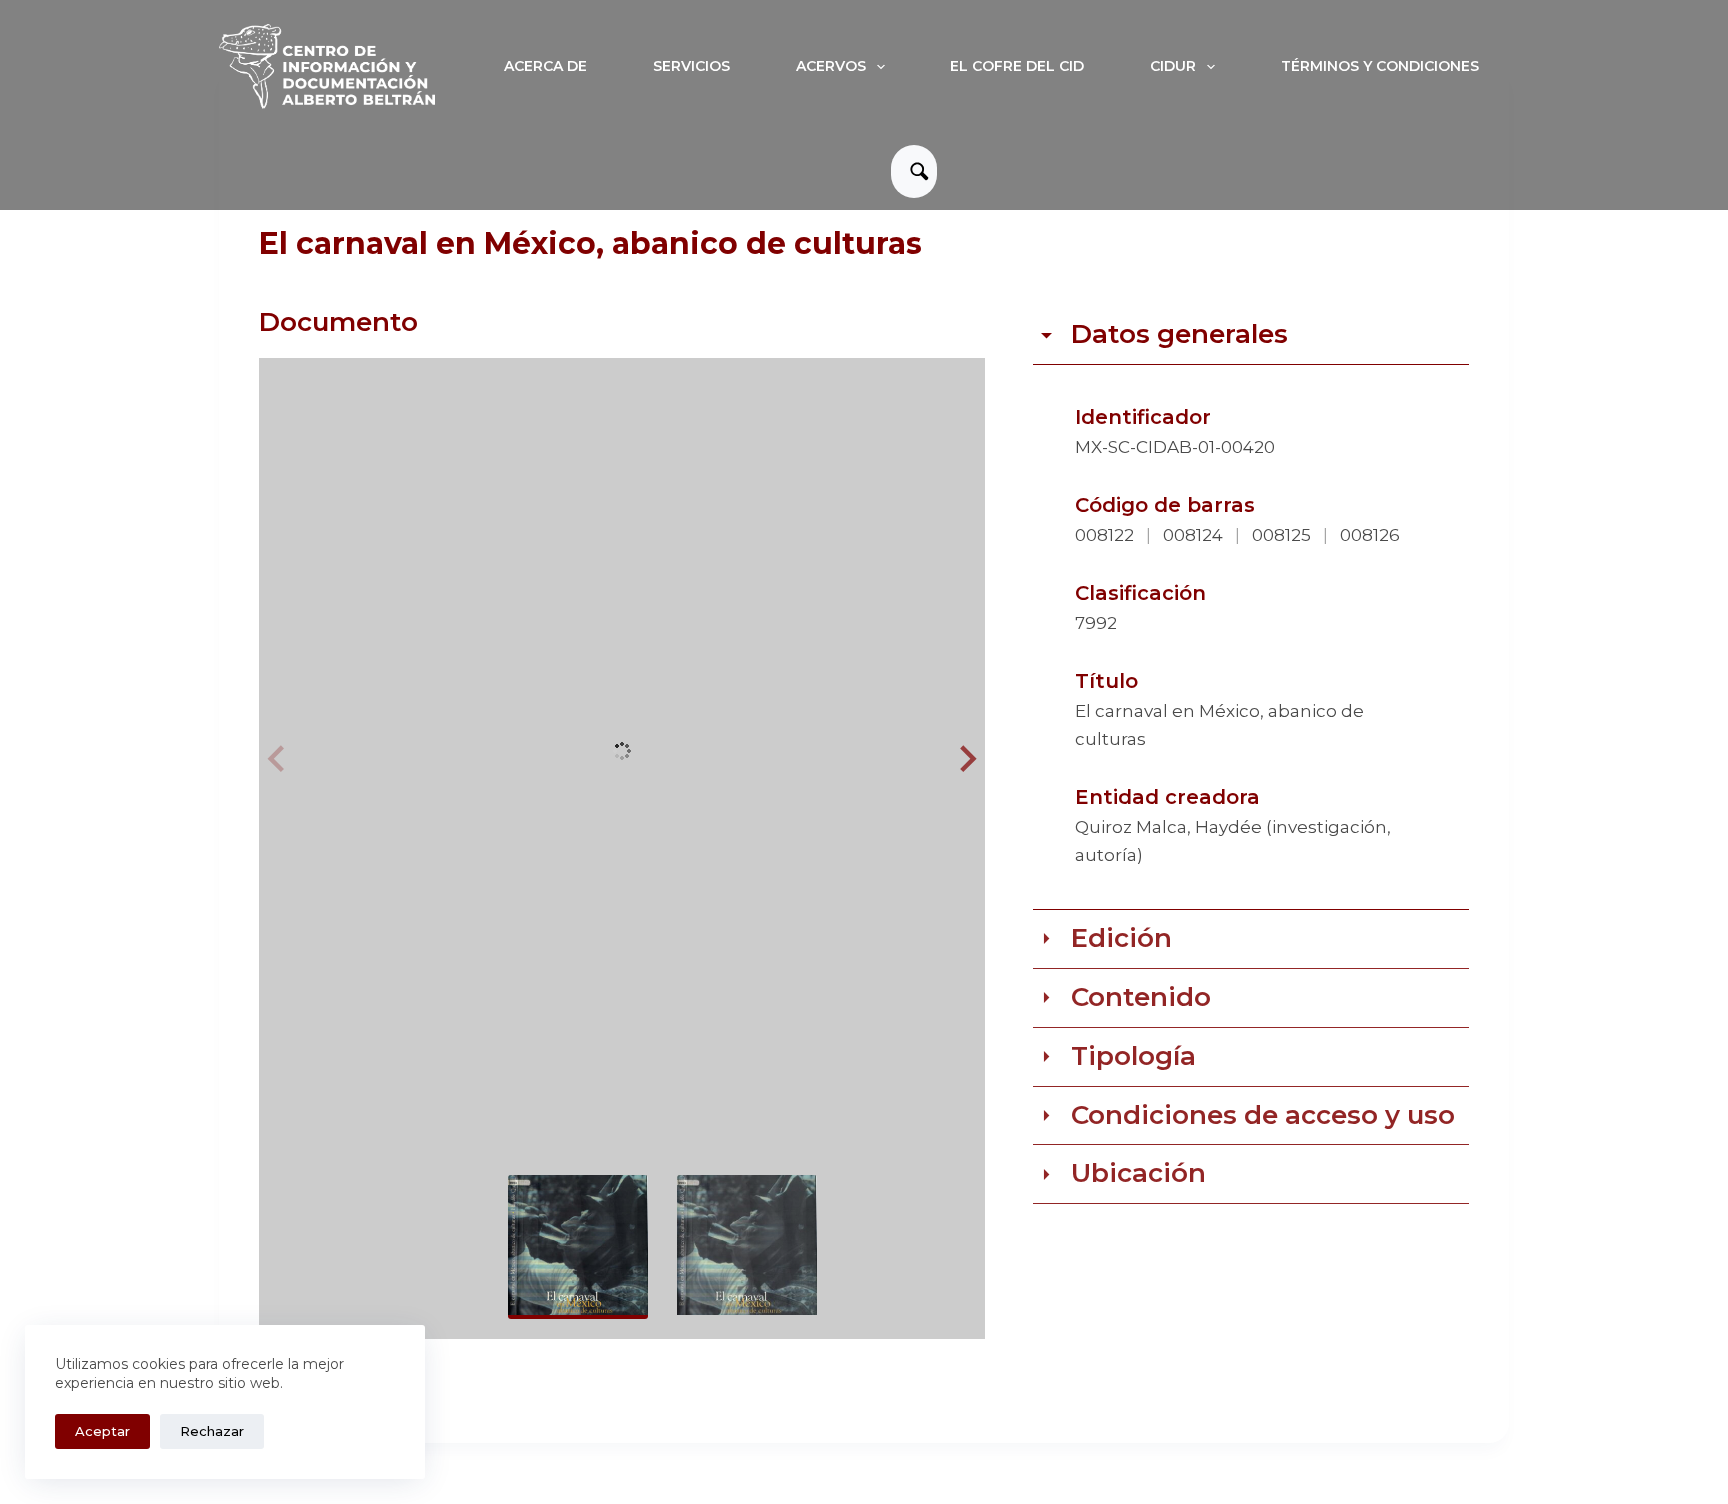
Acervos (831, 66)
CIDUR (1173, 66)
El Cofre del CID (1017, 66)
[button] (965, 759)
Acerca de (545, 66)
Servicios (691, 66)
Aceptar (102, 1431)
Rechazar (212, 1431)
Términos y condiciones (1380, 66)
